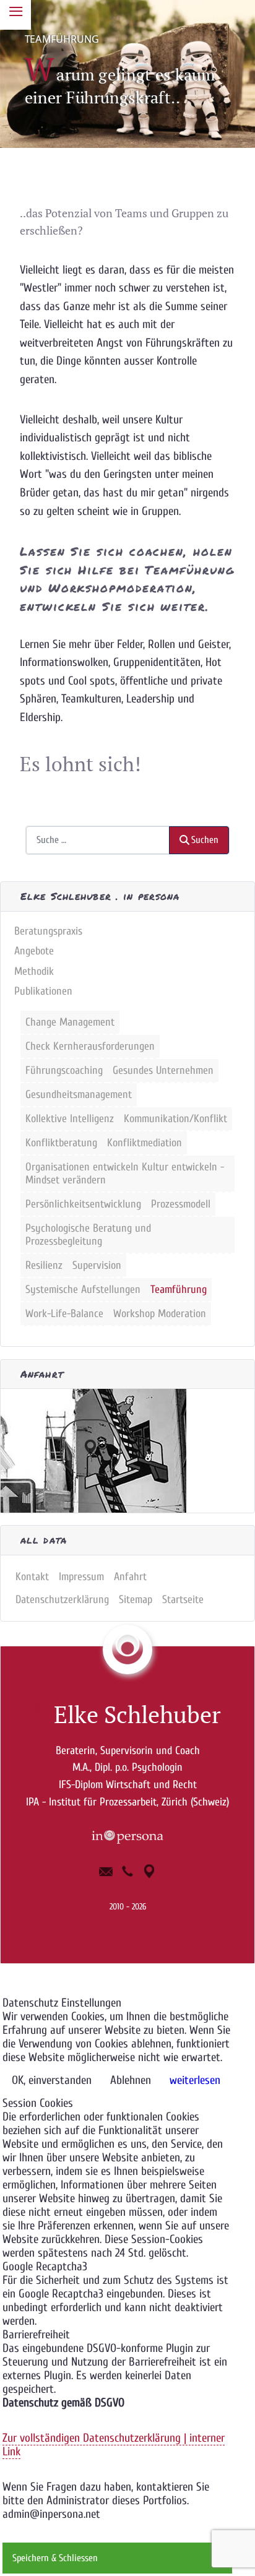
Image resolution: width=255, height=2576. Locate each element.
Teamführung (179, 1290)
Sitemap (136, 1600)
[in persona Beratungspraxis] (149, 1871)
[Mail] (106, 1871)
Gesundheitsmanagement (79, 1095)
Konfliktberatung (61, 1143)
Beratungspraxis (48, 931)
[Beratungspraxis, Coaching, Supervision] (90, 1447)
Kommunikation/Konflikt (175, 1119)
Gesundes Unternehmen (163, 1070)
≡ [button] (16, 14)
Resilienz (44, 1265)
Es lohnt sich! (80, 764)
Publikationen (43, 991)
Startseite (183, 1600)
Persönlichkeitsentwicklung (83, 1204)
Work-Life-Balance (64, 1314)
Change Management (70, 1022)
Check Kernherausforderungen (90, 1046)
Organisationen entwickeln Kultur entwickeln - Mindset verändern (125, 1173)
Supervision (97, 1265)
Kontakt (32, 1577)
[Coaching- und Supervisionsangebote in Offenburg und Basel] (127, 1659)
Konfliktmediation (145, 1143)
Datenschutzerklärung (62, 1600)
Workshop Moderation (160, 1314)
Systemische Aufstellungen (83, 1290)
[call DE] (127, 1871)
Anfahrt (130, 1577)
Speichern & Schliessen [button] (55, 2558)
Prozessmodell (181, 1204)
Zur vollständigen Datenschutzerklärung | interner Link (114, 2445)
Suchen (205, 840)
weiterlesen (195, 2080)
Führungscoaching (64, 1070)
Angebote (34, 951)
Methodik (34, 971)
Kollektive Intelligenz (70, 1119)
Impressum (81, 1577)
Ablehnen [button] (131, 2080)
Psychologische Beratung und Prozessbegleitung (88, 1235)
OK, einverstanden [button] (52, 2080)
